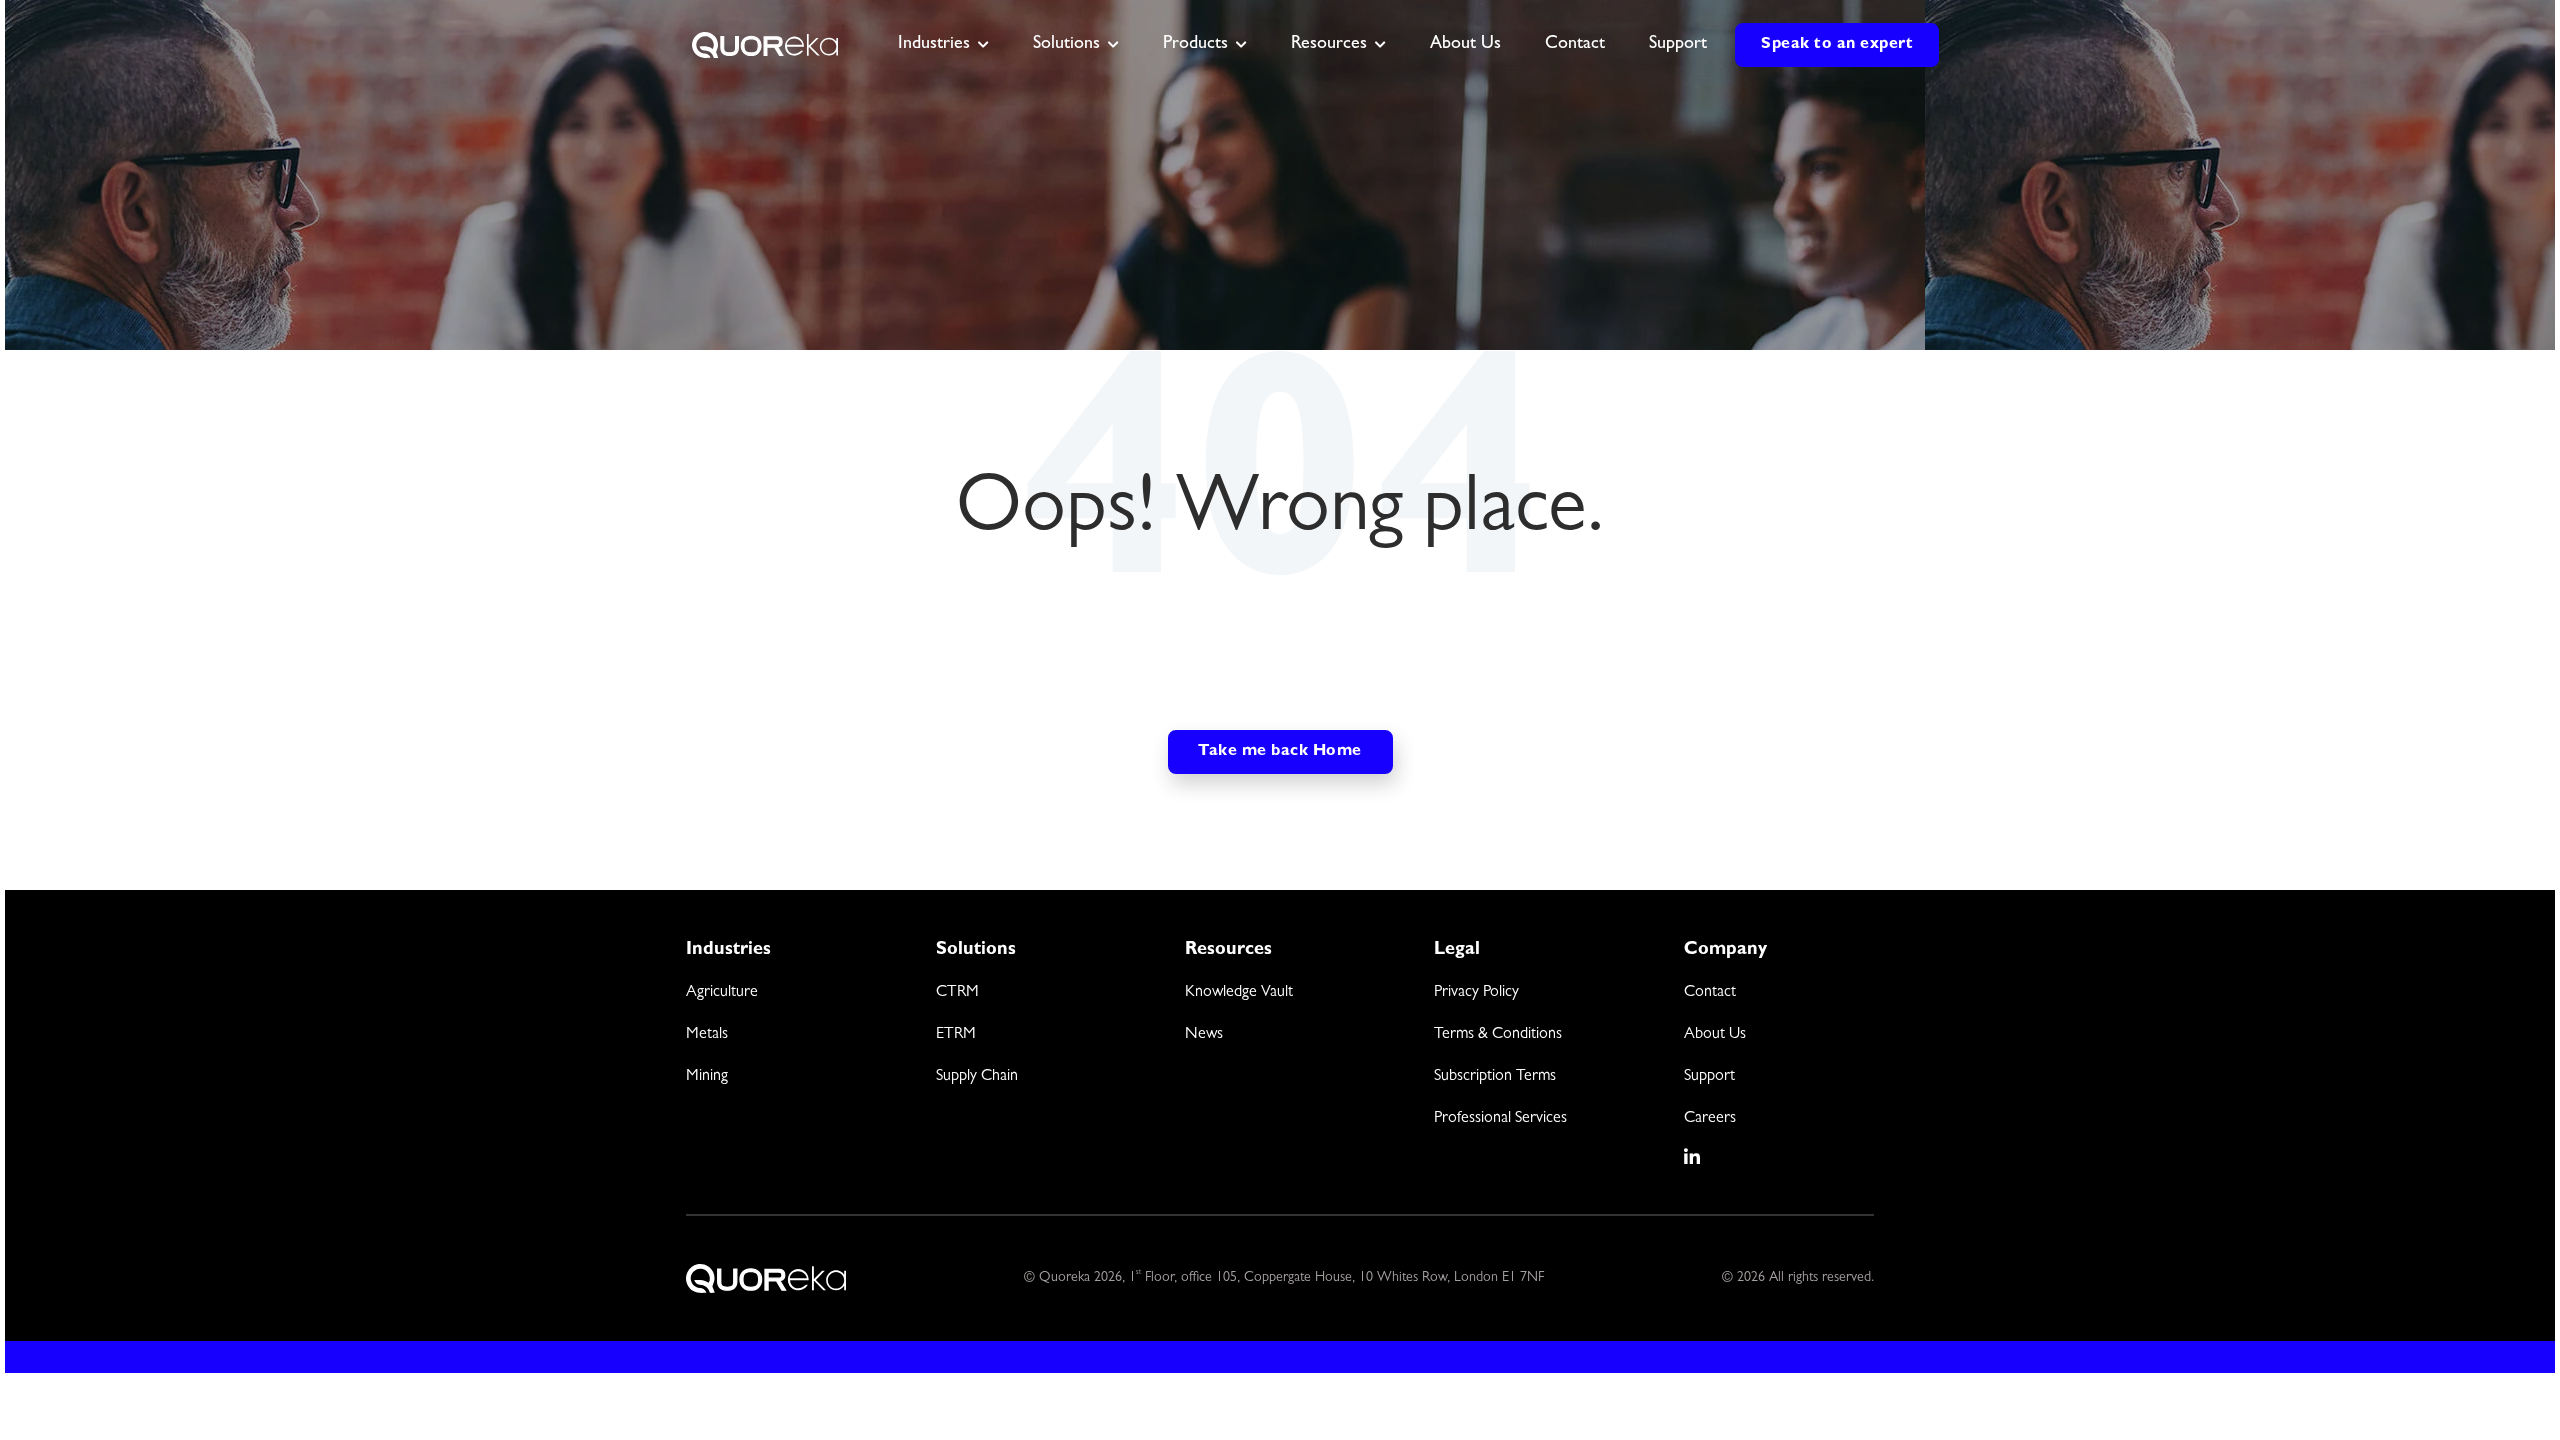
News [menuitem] (1204, 1035)
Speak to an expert (1837, 45)
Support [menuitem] (1709, 1077)
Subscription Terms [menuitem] (1495, 1077)
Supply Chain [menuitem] (977, 1077)
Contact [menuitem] (1710, 993)
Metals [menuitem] (707, 1035)
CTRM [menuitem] (957, 993)
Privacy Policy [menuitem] (1476, 993)
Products (1195, 45)
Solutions (1066, 45)
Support (1678, 45)
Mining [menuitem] (707, 1077)
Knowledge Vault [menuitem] (1239, 993)
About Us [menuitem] (1715, 1035)
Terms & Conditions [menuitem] (1498, 1035)
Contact (1575, 45)
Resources (1329, 45)
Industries (934, 45)
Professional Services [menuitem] (1500, 1119)
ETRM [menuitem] (956, 1035)
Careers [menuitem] (1710, 1119)
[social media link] (1693, 1157)
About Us (1465, 45)
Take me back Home (1280, 752)
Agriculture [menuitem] (722, 993)
